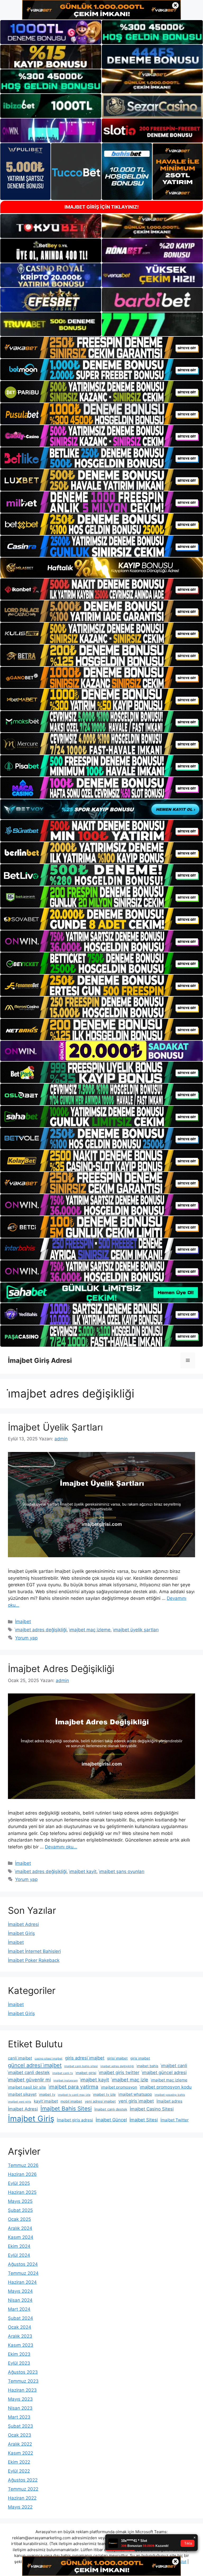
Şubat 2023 (20, 2426)
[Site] (101, 347)
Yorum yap (26, 1638)
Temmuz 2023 (23, 2381)
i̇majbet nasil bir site (27, 2087)
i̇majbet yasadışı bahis (170, 2095)
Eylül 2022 (19, 2471)
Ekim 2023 (19, 2354)
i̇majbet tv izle (104, 2094)
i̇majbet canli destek (29, 2072)
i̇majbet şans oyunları (122, 1871)
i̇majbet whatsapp (135, 2094)
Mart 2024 (19, 2309)
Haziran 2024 (22, 2282)
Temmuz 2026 (23, 2165)
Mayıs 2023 (20, 2399)
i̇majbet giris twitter (119, 2072)
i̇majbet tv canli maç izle (74, 2095)
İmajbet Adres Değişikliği (61, 1669)
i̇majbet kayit (83, 1871)
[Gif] (101, 568)
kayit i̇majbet (46, 2101)
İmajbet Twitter (175, 2120)
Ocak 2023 (20, 2435)
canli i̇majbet (20, 2058)
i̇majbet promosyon (119, 2087)
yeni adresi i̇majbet (100, 2101)
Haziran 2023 (22, 2390)
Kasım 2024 (21, 2237)
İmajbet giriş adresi (75, 2120)
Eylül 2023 (19, 2363)
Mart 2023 (19, 2417)
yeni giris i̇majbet (136, 2101)
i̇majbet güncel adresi (164, 2072)
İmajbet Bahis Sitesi (66, 2109)
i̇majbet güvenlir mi (29, 2080)
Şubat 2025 (20, 2210)
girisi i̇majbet (117, 2058)
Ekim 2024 (19, 2246)
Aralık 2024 (20, 2228)
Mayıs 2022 (20, 2507)
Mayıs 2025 (20, 2201)
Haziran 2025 (22, 2192)
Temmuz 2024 (23, 2273)
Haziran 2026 (22, 2174)
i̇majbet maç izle (130, 2080)
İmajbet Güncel (111, 2120)
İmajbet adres (169, 2101)
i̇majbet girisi (86, 2073)
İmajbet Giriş (21, 1933)
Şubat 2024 (20, 2318)
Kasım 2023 (21, 2345)
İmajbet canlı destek (111, 2109)
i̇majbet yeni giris (20, 2102)
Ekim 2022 (19, 2462)
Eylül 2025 (19, 2183)
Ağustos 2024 (23, 2264)
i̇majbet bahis (147, 2066)
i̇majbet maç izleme (90, 1630)
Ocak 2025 (19, 2219)
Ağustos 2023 (23, 2372)
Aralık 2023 (20, 2336)
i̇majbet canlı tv (63, 2073)
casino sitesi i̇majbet (49, 2059)
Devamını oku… (61, 1847)
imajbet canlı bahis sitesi (81, 2066)
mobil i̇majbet (71, 2101)
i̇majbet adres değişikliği (41, 1630)
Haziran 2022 (22, 2498)
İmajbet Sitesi (144, 2120)
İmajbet (23, 1622)
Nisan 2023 (20, 2408)
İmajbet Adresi (23, 1924)
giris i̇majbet (140, 2058)
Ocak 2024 (20, 2327)
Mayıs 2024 (20, 2291)
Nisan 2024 (20, 2300)
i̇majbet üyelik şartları (136, 1630)
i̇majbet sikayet (22, 2094)
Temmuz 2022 (23, 2489)
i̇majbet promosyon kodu (166, 2087)
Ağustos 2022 (23, 2480)
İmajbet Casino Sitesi (152, 2109)
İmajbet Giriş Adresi (40, 1360)
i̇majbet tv (47, 2094)
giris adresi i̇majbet (85, 2058)
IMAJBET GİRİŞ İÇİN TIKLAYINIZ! (102, 207)
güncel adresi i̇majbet (35, 2065)
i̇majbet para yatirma (73, 2087)
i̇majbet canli (174, 2066)
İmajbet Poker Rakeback (34, 1960)
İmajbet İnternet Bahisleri (34, 1951)
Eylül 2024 (19, 2255)
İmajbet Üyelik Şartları (55, 1427)
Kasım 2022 (20, 2453)
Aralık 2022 (20, 2444)
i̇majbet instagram (66, 2081)
